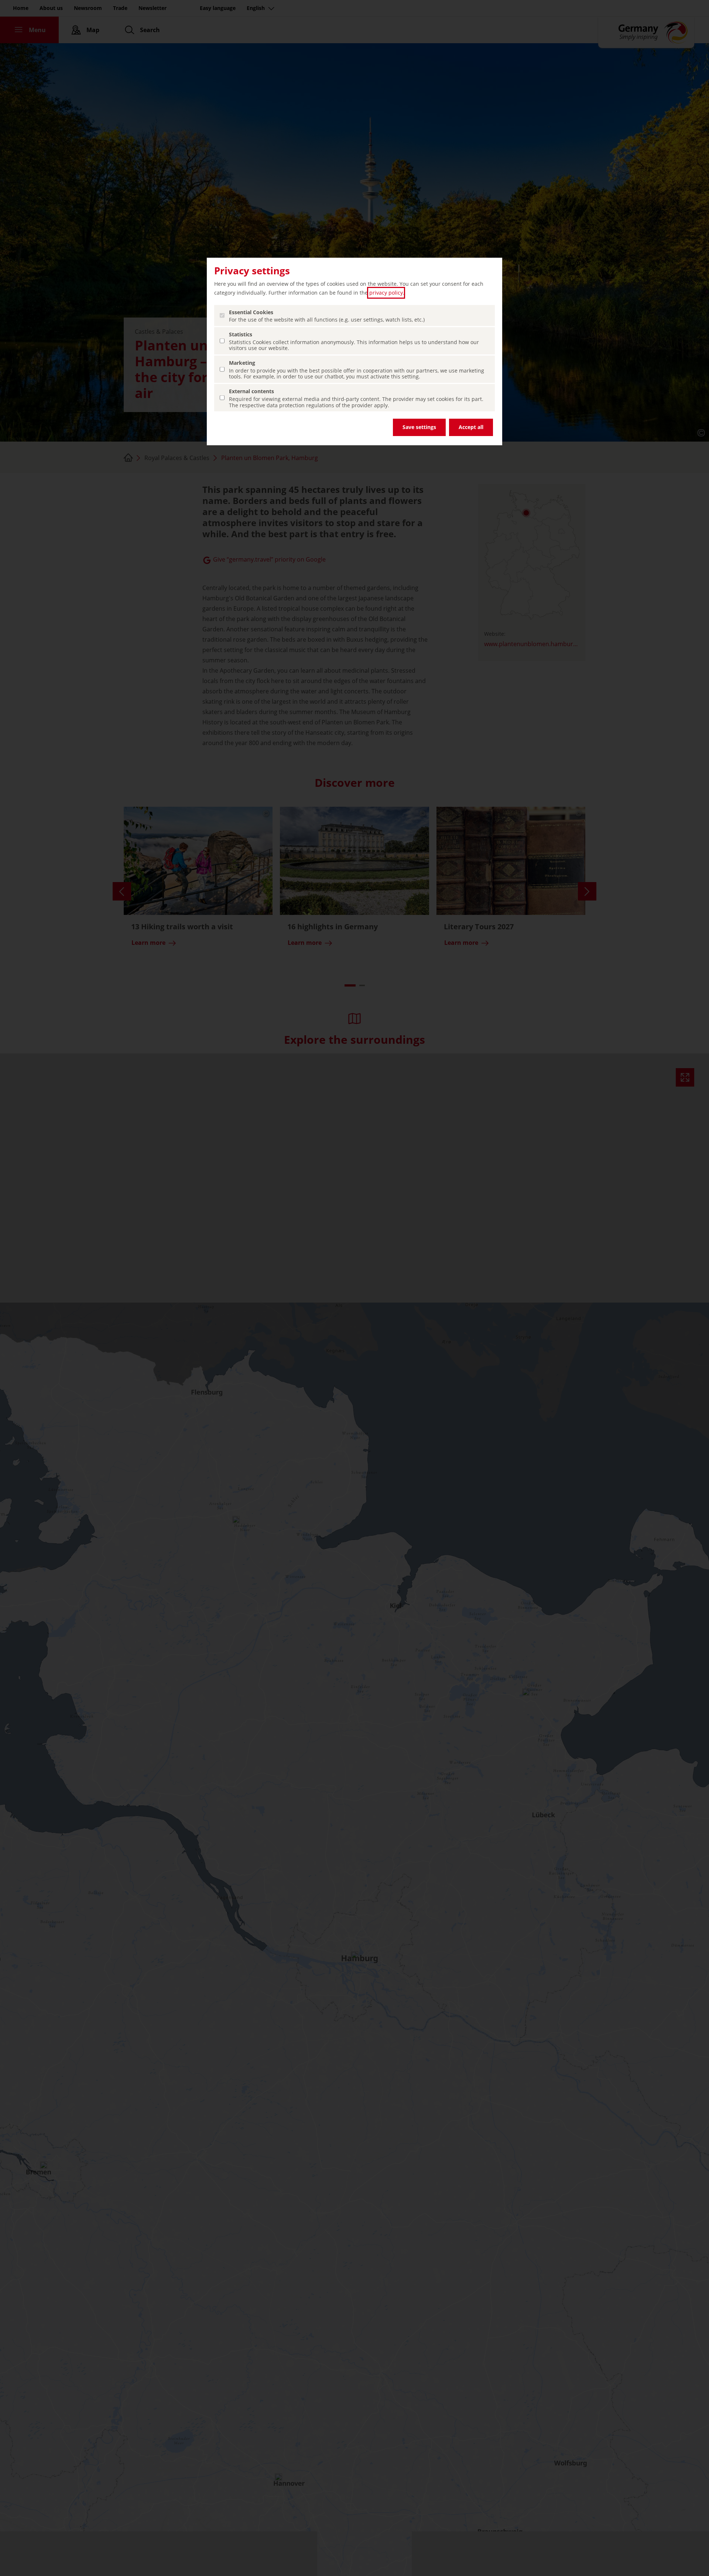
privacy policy (386, 293)
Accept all (471, 427)
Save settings (419, 427)
